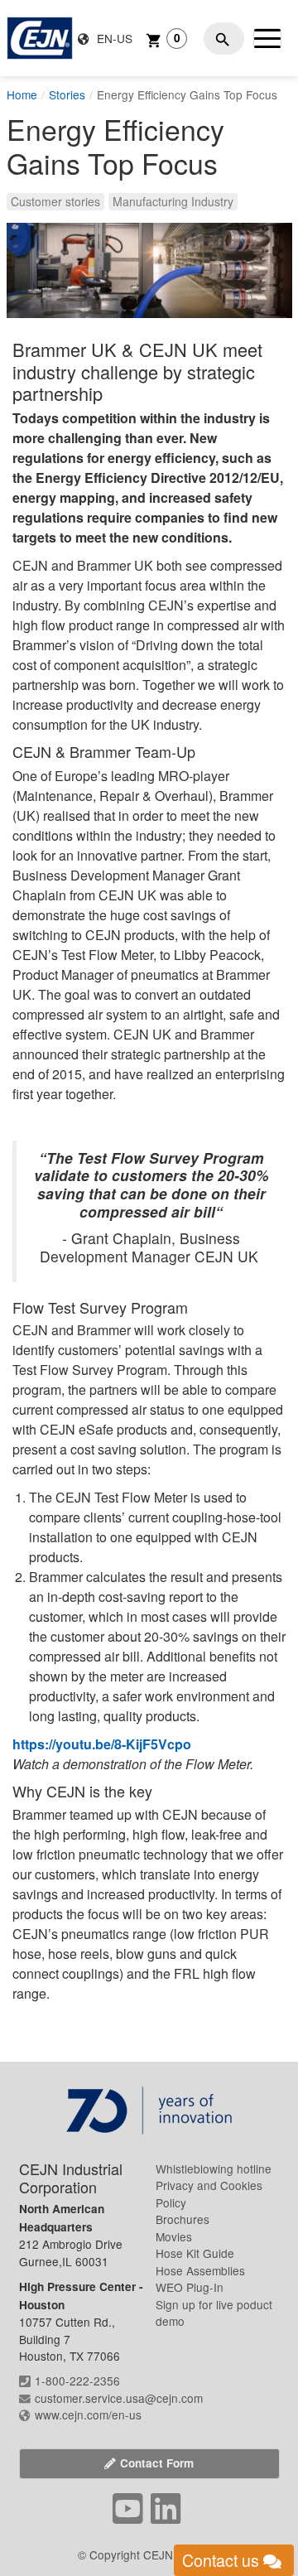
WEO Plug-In (190, 2287)
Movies (174, 2236)
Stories (67, 94)
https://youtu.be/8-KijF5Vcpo (102, 1744)
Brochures (183, 2219)
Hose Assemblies (200, 2270)
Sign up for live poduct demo (214, 2313)
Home (22, 94)
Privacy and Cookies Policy (209, 2193)
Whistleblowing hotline (214, 2168)
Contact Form (157, 2463)
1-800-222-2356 (77, 2381)
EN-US (113, 38)
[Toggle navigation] (267, 38)
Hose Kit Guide (195, 2253)
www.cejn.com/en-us (88, 2414)
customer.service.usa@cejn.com (119, 2398)
